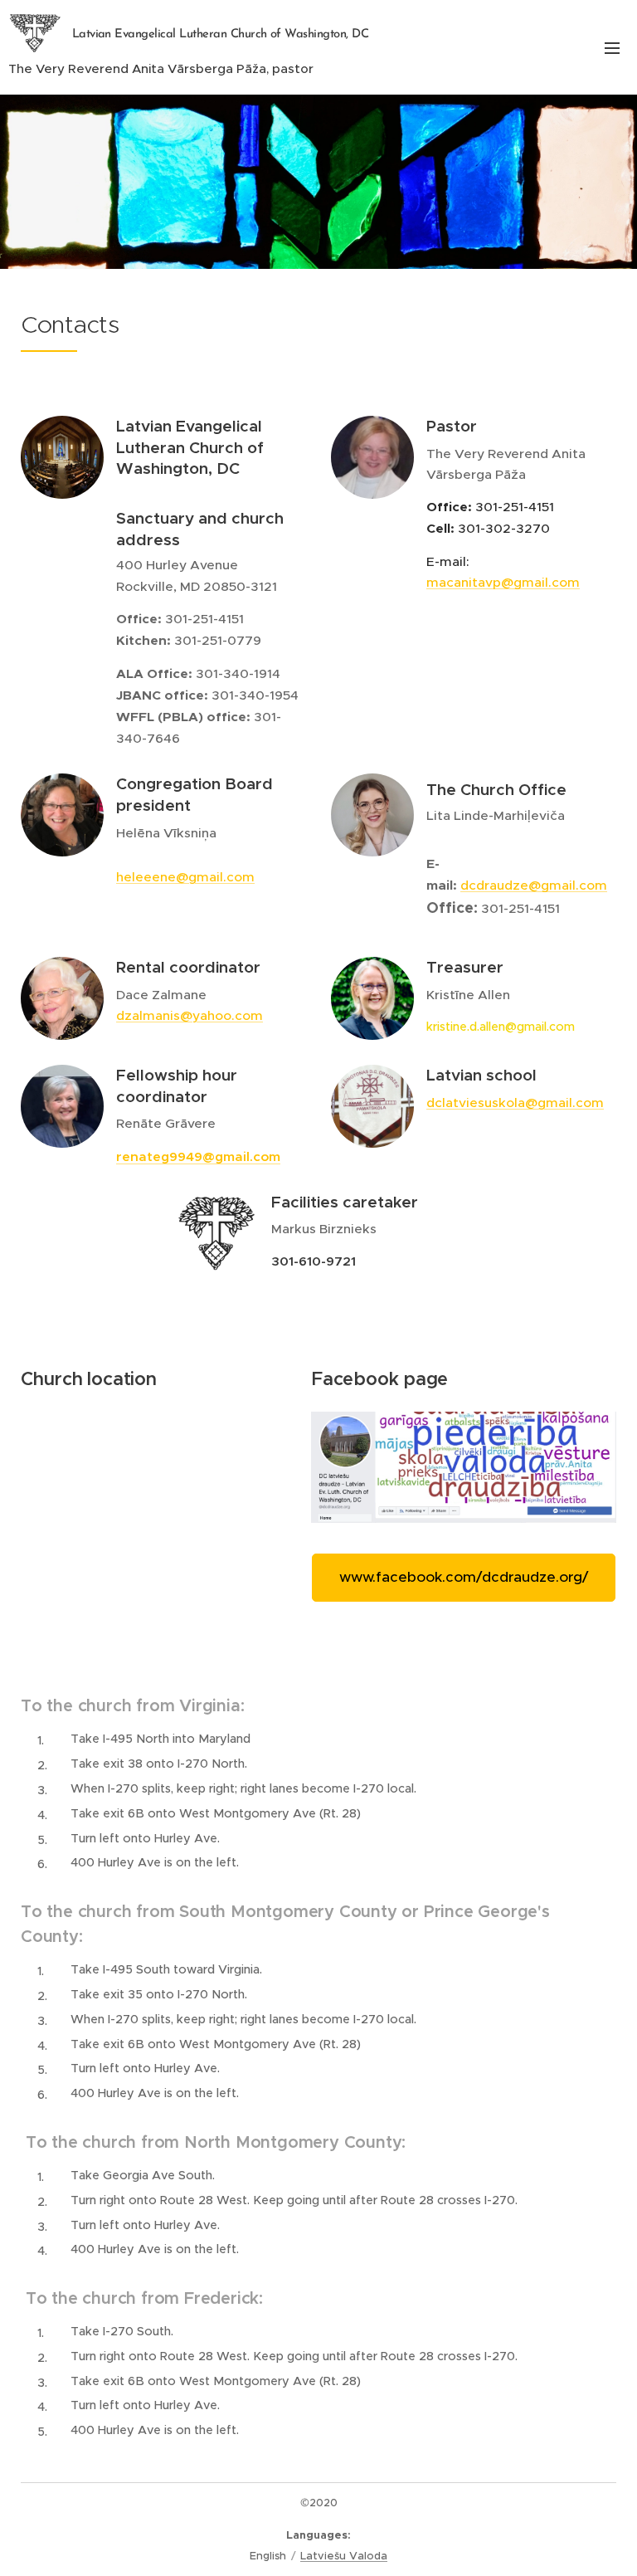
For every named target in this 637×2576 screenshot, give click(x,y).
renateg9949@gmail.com (198, 1156)
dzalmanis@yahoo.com (190, 1015)
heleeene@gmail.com (185, 877)
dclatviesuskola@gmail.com (515, 1103)
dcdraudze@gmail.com (534, 885)
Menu (612, 47)
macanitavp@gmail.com (503, 582)
